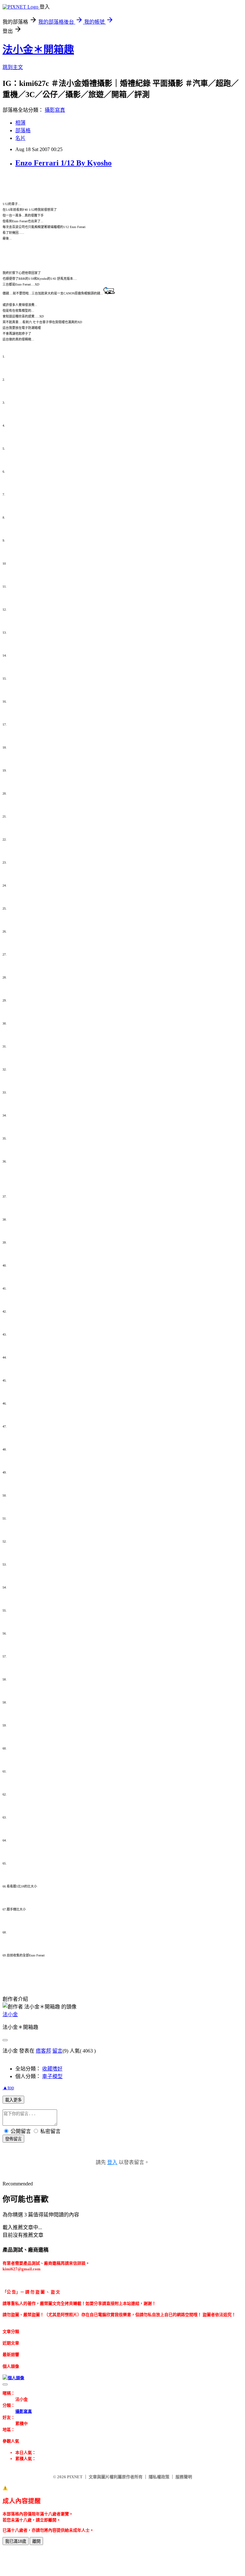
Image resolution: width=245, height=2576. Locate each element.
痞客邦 (43, 2051)
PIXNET (75, 2477)
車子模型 (52, 2076)
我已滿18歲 (16, 2541)
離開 (36, 2541)
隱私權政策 (159, 2477)
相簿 (20, 123)
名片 (20, 138)
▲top (8, 2088)
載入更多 (13, 2100)
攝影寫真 (55, 110)
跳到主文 (13, 67)
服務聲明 (184, 2477)
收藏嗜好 (52, 2069)
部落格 (23, 130)
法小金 (10, 2014)
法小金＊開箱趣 (38, 50)
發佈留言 (13, 2139)
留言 (57, 2051)
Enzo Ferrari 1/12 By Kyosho (63, 163)
